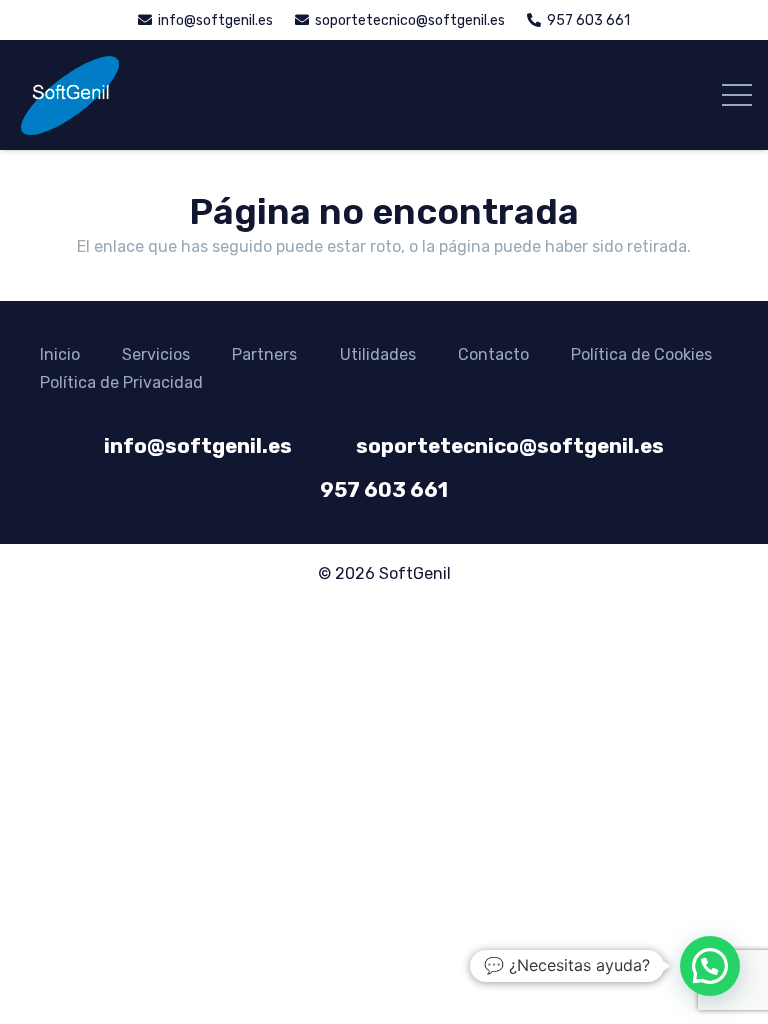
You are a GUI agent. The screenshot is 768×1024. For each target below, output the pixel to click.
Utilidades (378, 354)
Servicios (156, 354)
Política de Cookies (641, 354)
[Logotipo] (69, 95)
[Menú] (737, 95)
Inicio (60, 354)
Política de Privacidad (121, 382)
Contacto (493, 354)
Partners (264, 354)
